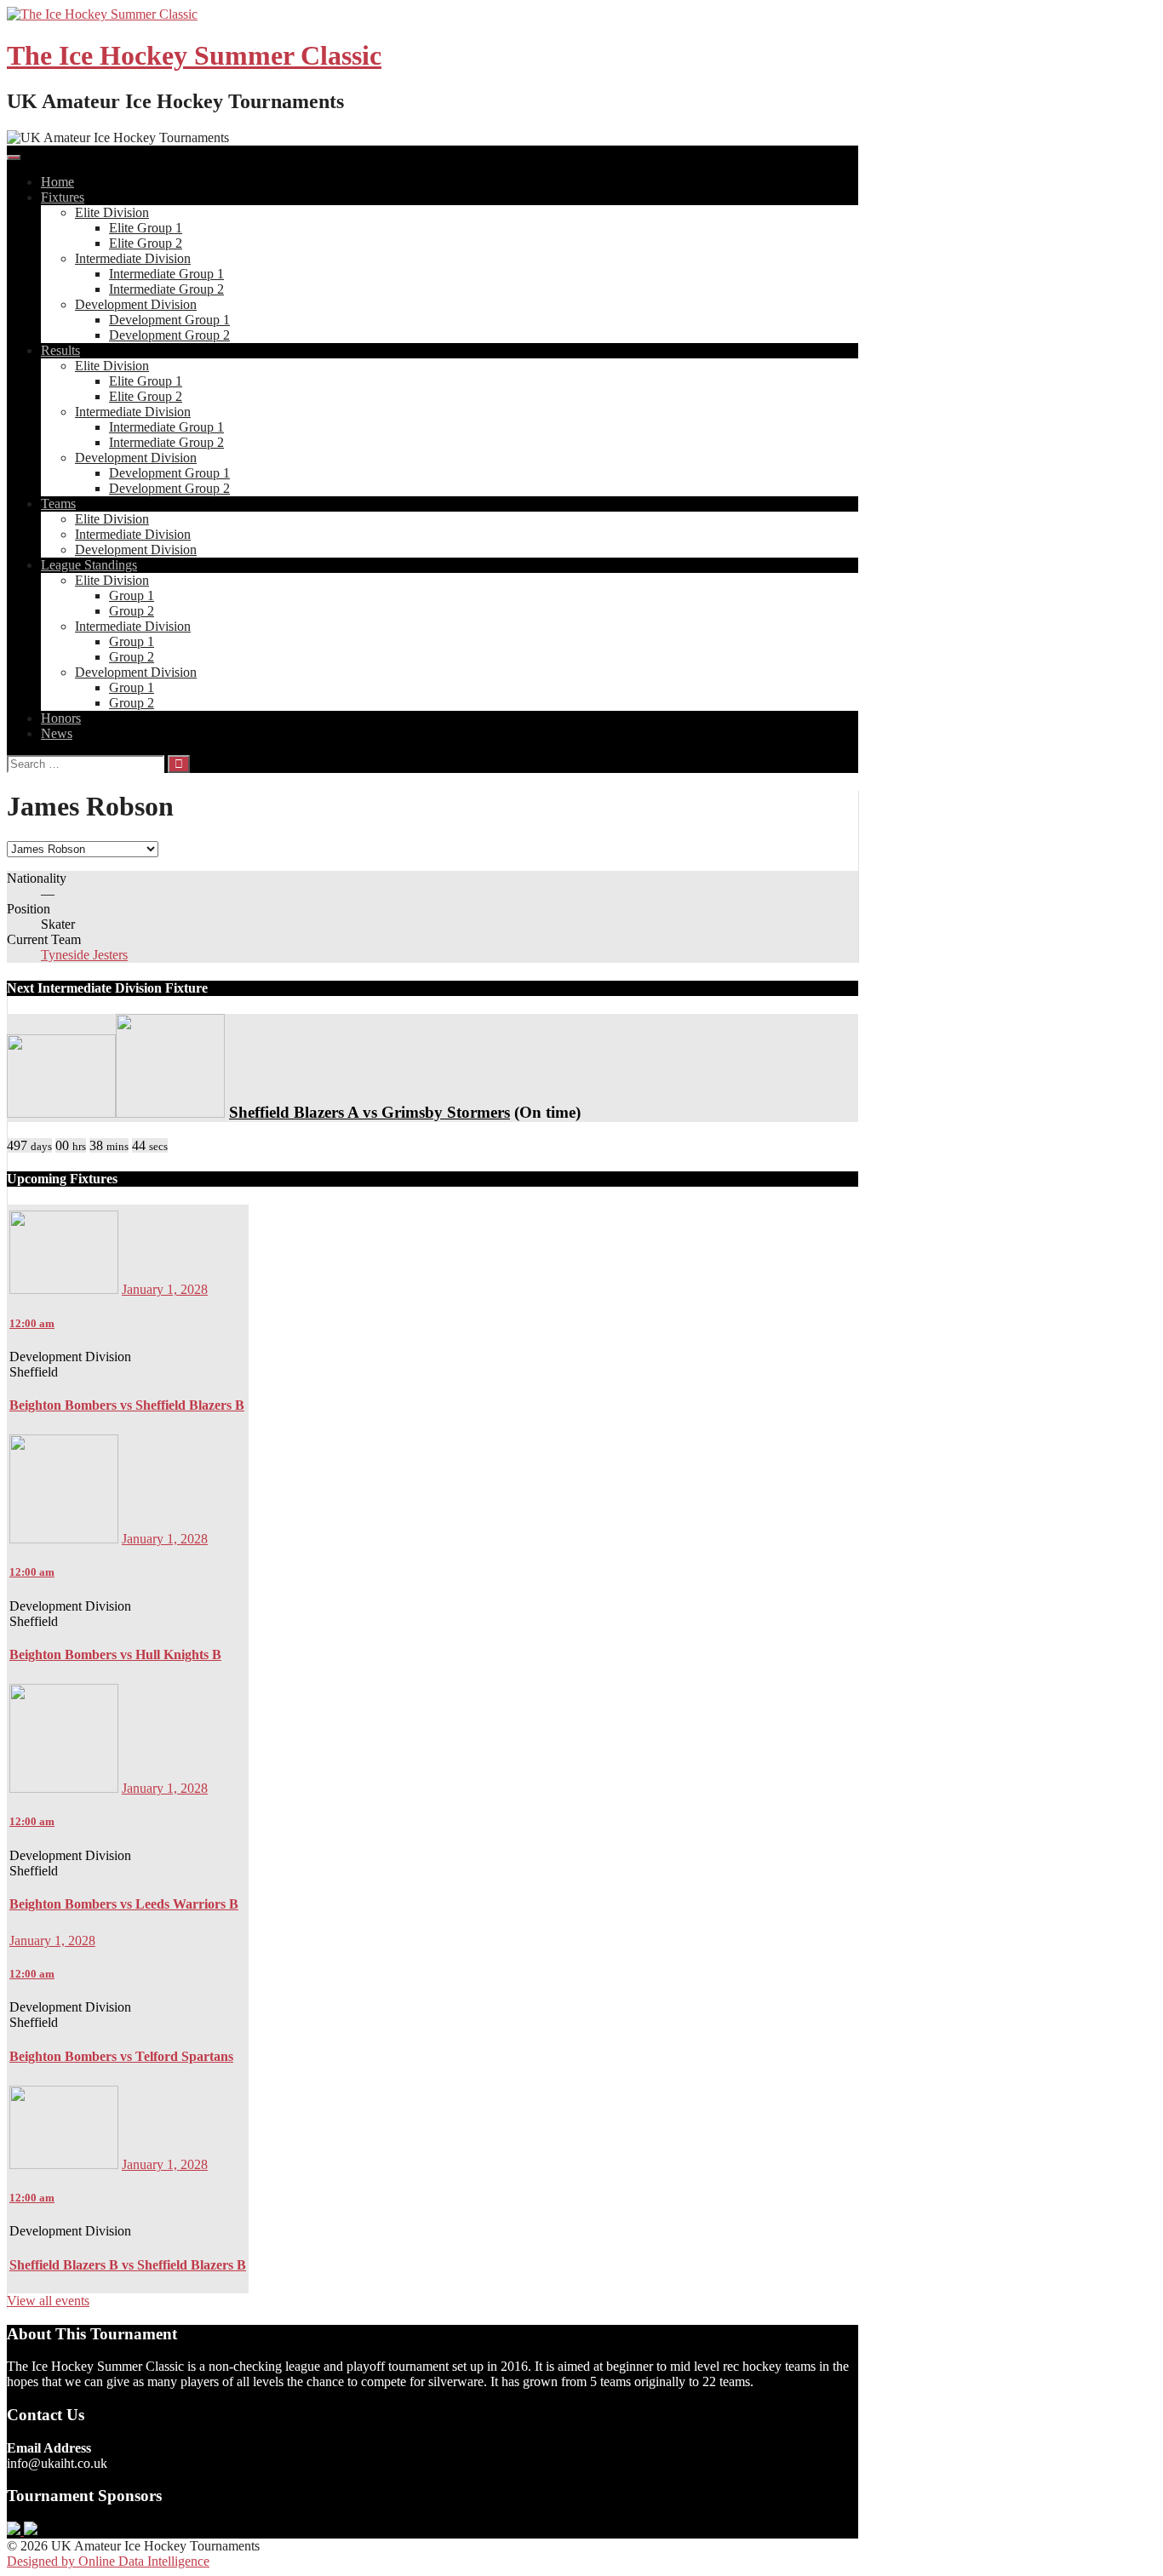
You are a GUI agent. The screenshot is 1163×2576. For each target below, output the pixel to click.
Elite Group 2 (146, 243)
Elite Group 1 (146, 228)
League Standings (89, 565)
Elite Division (112, 212)
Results (60, 350)
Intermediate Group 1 (166, 274)
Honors (61, 718)
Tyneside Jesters (84, 955)
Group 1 (132, 595)
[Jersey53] (31, 2530)
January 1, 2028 (165, 1289)
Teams (58, 504)
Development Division (136, 304)
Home (57, 182)
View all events (48, 2301)
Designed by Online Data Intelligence (108, 2561)
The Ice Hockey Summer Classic (194, 55)
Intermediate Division (133, 258)
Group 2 (132, 611)
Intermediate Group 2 (166, 289)
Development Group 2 (169, 335)
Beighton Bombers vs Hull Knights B (115, 1654)
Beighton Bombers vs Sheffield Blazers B (127, 1405)
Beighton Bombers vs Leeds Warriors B (124, 1904)
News (57, 733)
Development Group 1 (169, 320)
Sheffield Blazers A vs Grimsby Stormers (370, 1112)
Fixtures (63, 197)
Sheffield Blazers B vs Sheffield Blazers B (128, 2265)
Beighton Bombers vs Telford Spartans (121, 2056)
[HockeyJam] (15, 2530)
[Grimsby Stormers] (170, 1112)
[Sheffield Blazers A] (61, 1112)
